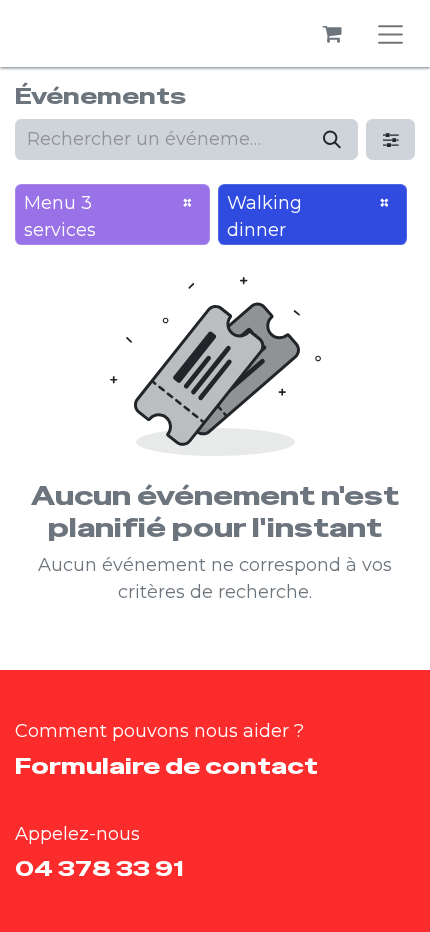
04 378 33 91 (99, 868)
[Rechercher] (332, 139)
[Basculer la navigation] (391, 33)
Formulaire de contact (166, 766)
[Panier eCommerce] (333, 34)
